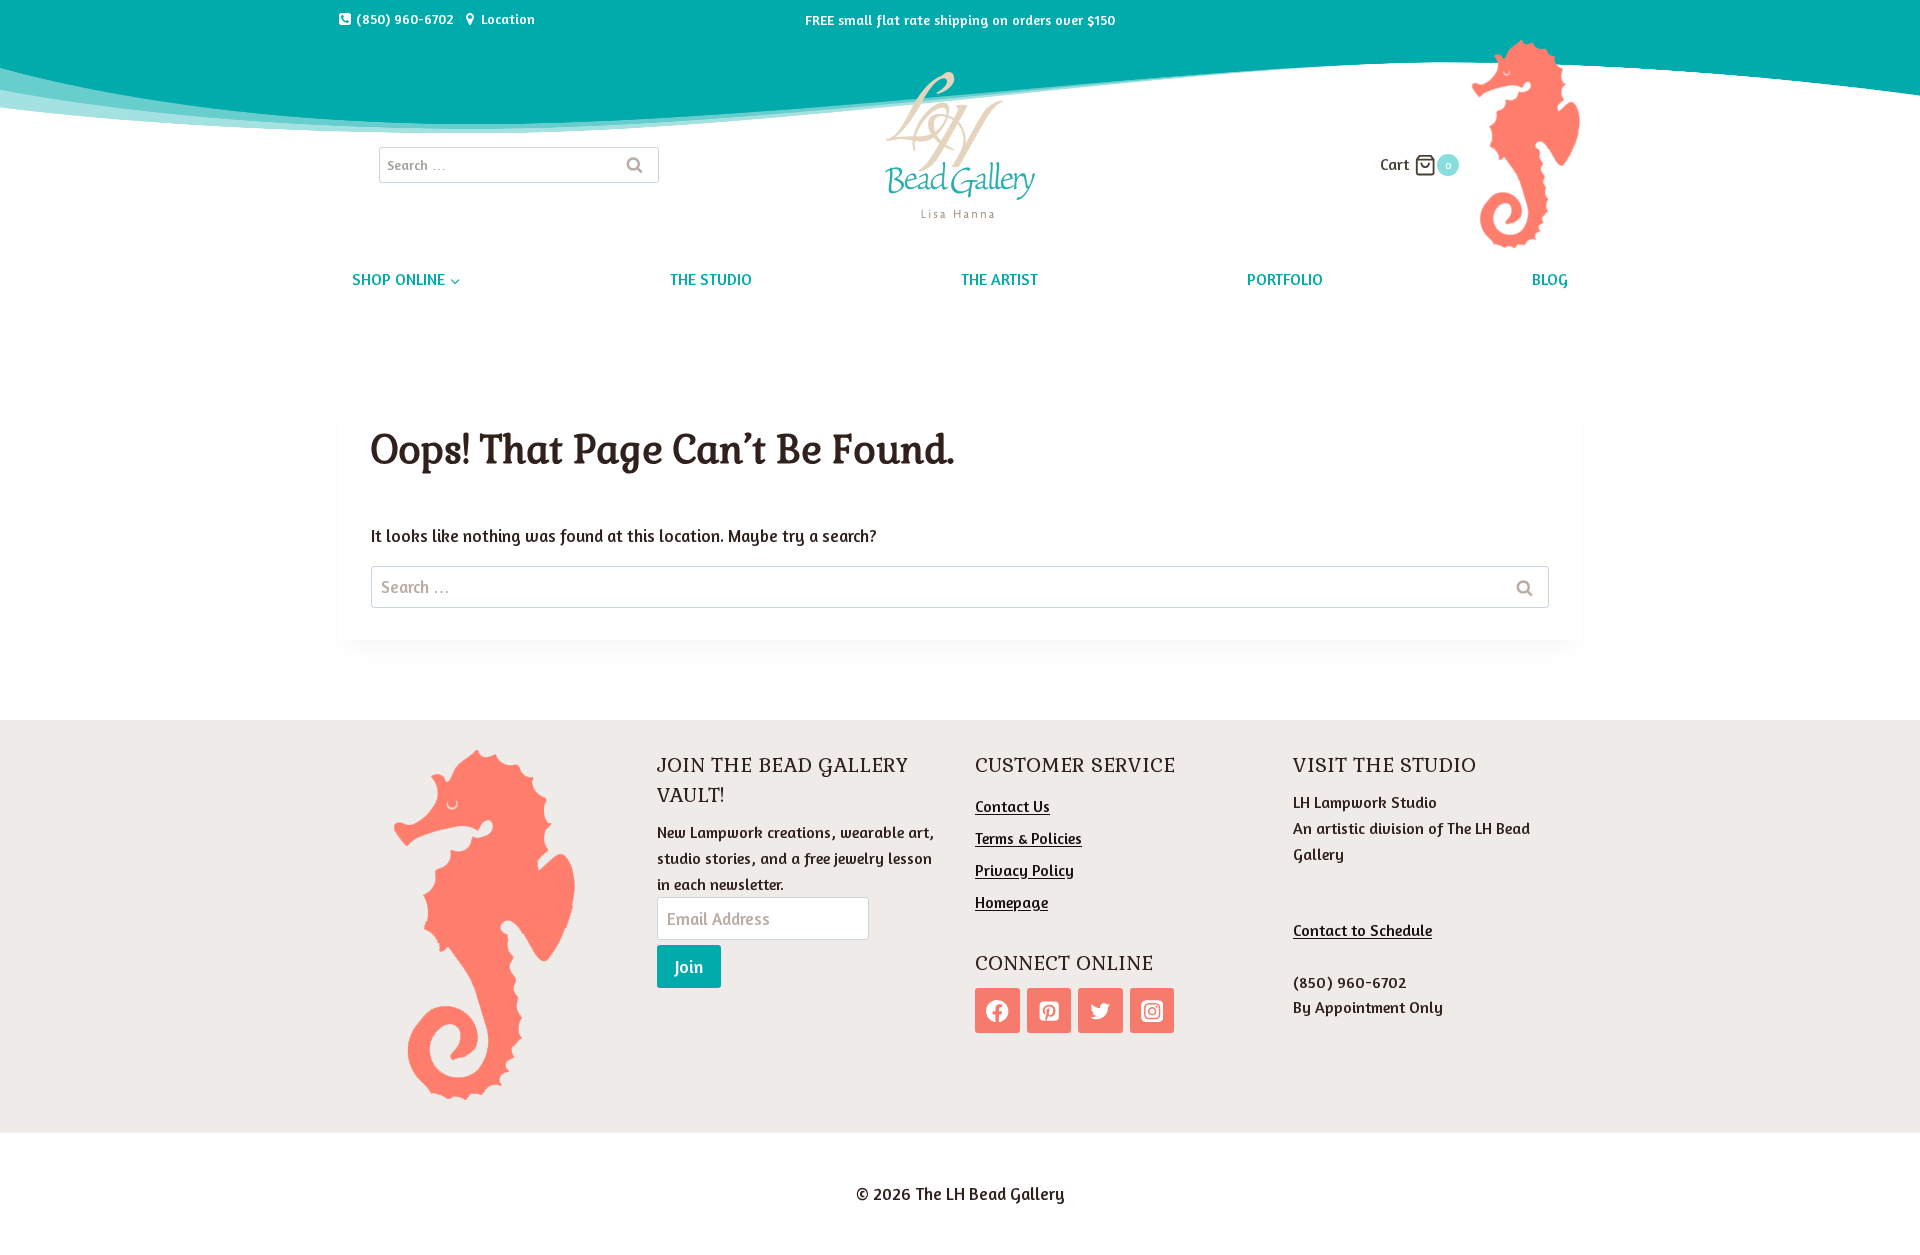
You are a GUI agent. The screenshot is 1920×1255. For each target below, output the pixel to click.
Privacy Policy (1024, 870)
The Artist (999, 279)
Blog (1550, 279)
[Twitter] (1100, 1010)
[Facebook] (997, 1010)
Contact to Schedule (1362, 930)
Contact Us (1012, 806)
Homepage (1011, 902)
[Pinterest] (1049, 1010)
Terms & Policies (1028, 838)
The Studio (711, 279)
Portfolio (1285, 279)
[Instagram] (1152, 1010)
